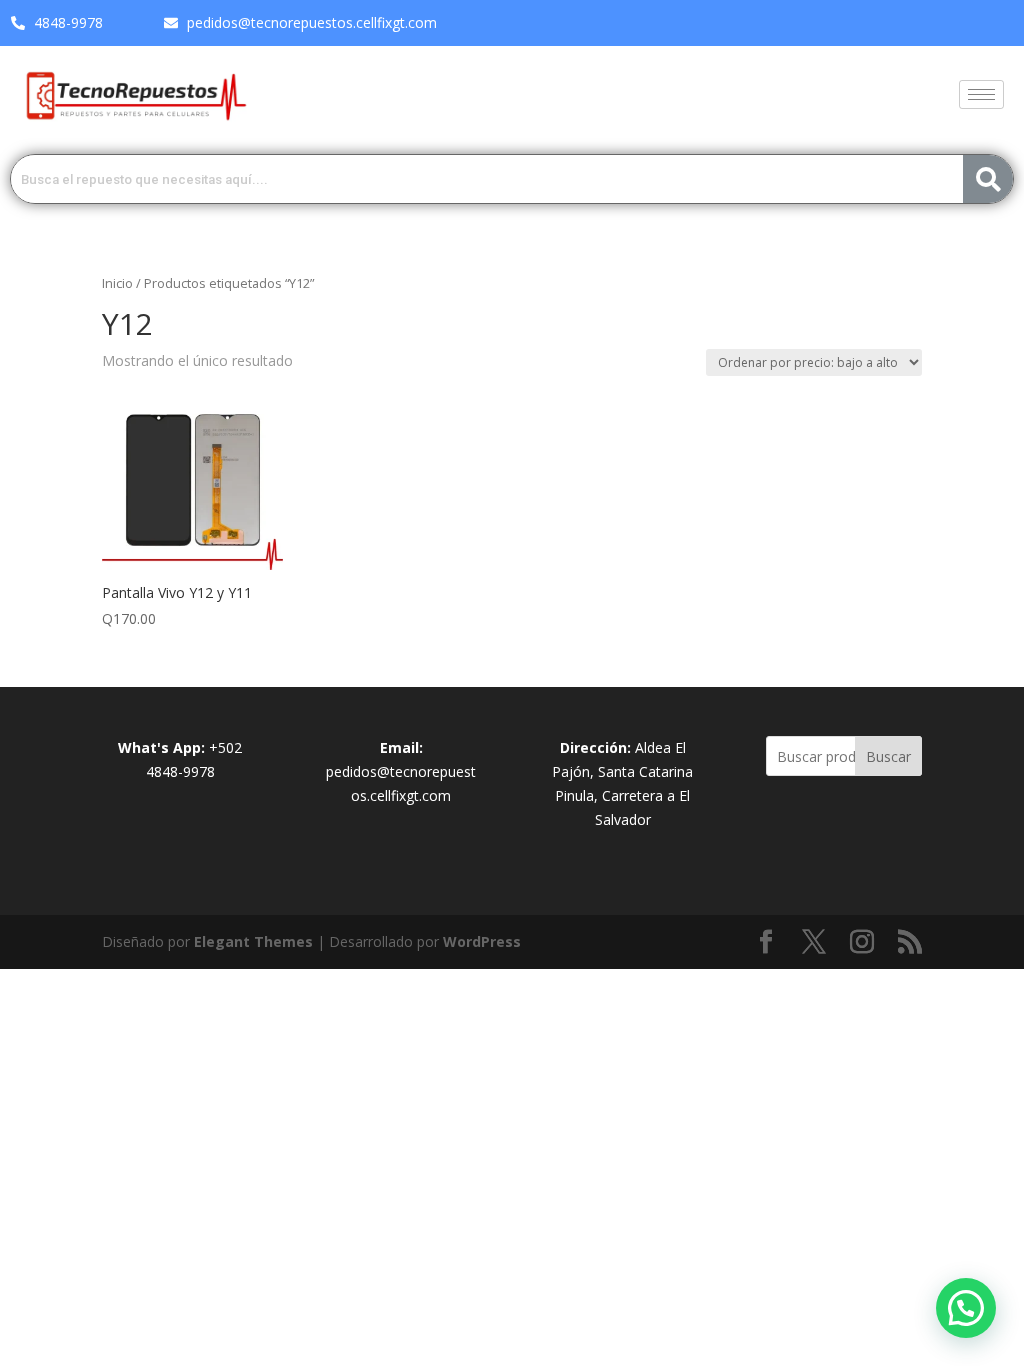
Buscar (888, 756)
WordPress (482, 941)
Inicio (117, 283)
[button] (966, 1308)
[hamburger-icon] (981, 94)
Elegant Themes (253, 941)
